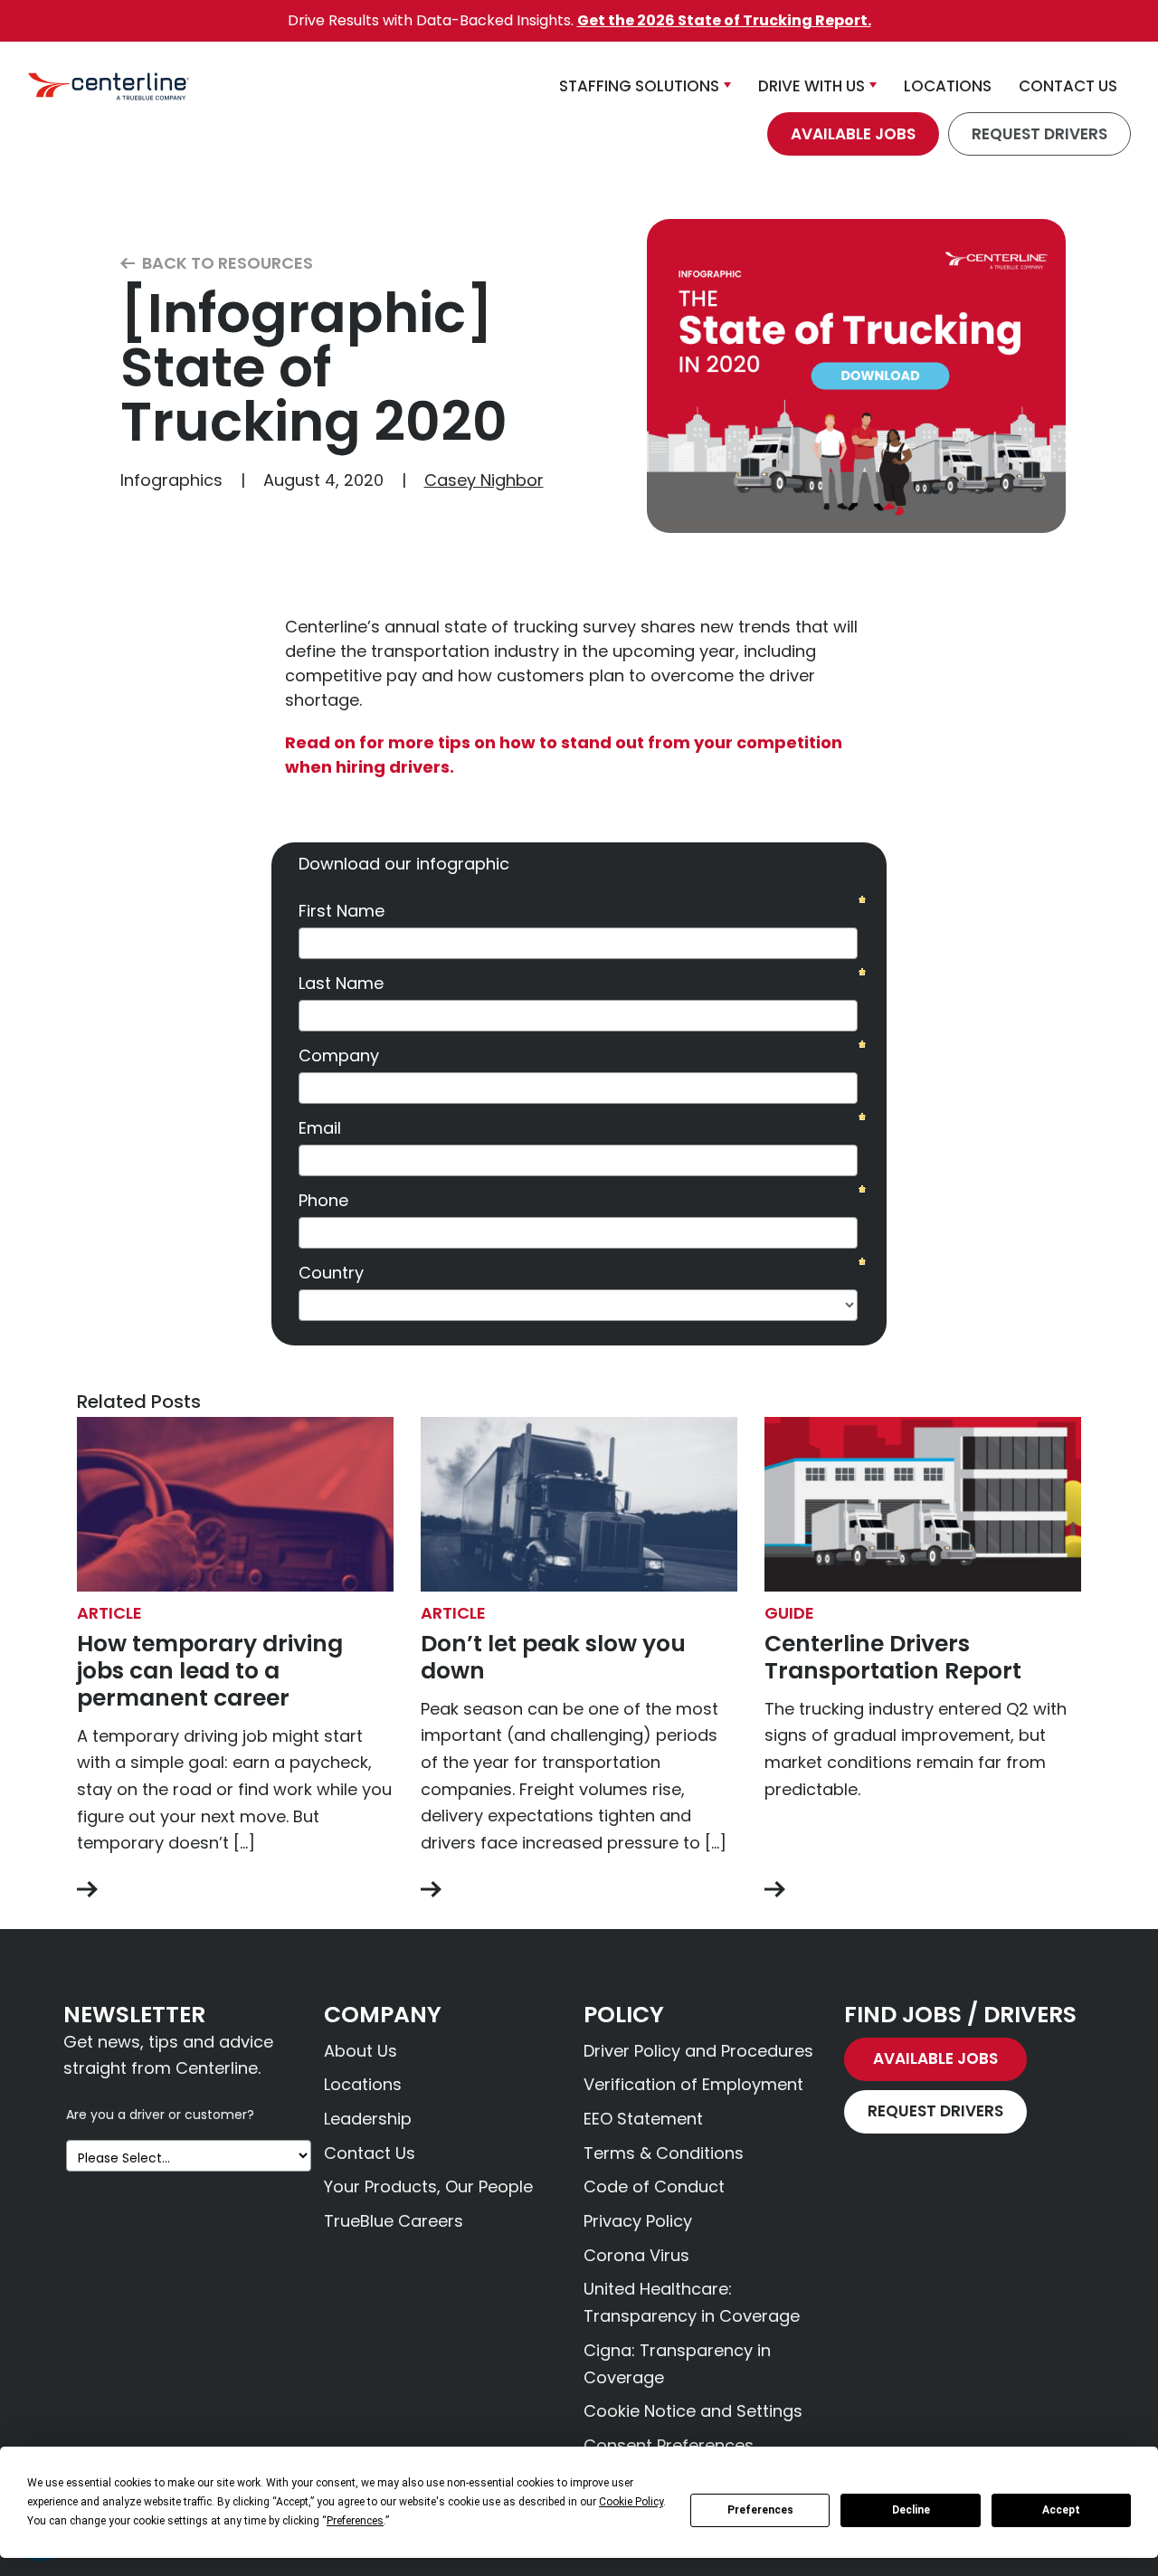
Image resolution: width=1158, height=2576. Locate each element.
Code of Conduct (654, 2186)
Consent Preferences (669, 2445)
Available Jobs (853, 134)
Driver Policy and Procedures (698, 2051)
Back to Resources (226, 264)
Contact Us (370, 2153)
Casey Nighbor (484, 480)
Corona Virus (636, 2255)
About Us (361, 2051)
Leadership (368, 2119)
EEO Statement (643, 2119)
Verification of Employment (693, 2084)
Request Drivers (1039, 134)
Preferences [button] (355, 2521)
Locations (363, 2084)
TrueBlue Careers (394, 2221)
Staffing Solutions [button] (639, 86)
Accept (1061, 2510)
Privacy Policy (638, 2221)
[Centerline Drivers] (109, 86)
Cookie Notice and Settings (693, 2411)
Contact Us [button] (1068, 86)
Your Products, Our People (428, 2186)
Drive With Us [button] (812, 86)
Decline (911, 2510)
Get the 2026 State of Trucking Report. (724, 20)
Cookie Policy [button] (631, 2502)
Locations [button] (948, 86)
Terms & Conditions (664, 2153)
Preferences (760, 2510)
